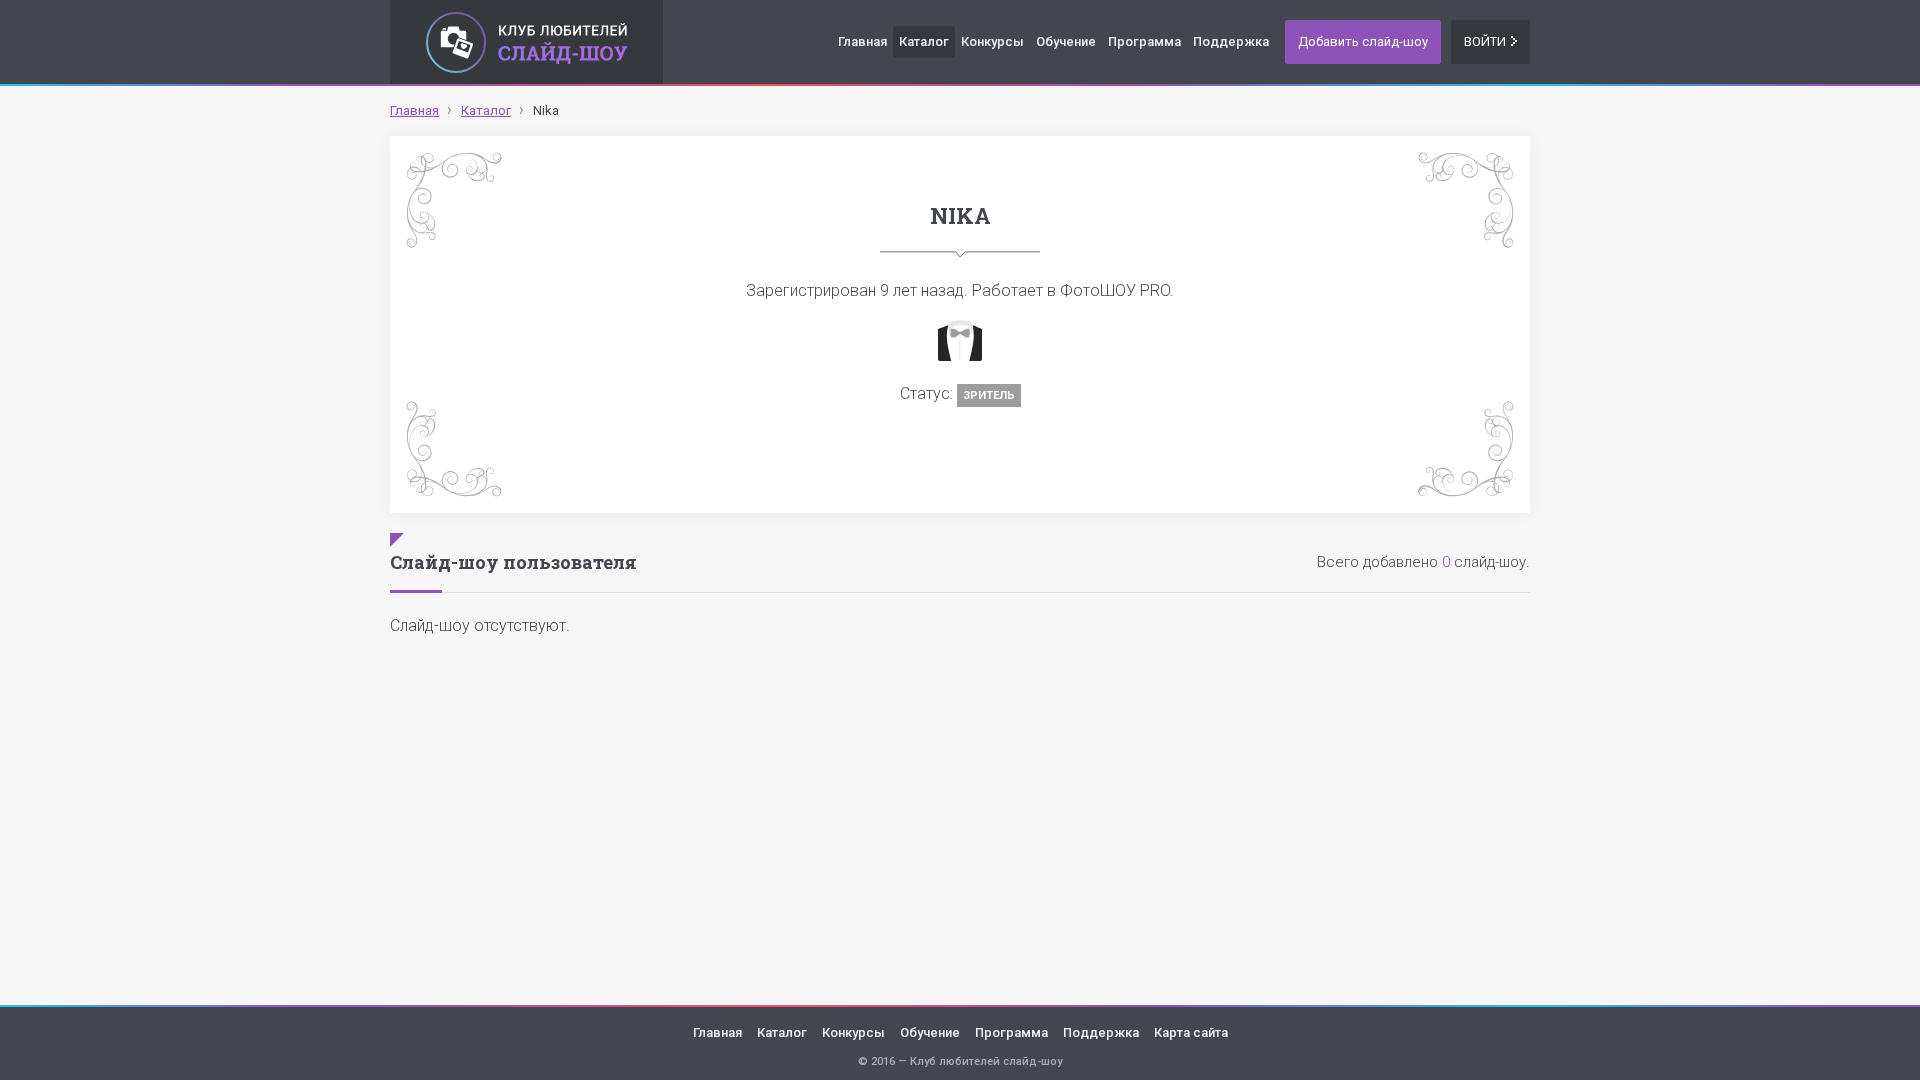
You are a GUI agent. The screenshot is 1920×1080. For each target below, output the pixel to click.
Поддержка (1231, 41)
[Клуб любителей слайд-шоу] (526, 42)
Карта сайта (1191, 1032)
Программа (1144, 41)
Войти (1485, 41)
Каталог (924, 41)
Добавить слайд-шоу (1363, 41)
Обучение (1066, 41)
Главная (862, 41)
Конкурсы (992, 41)
